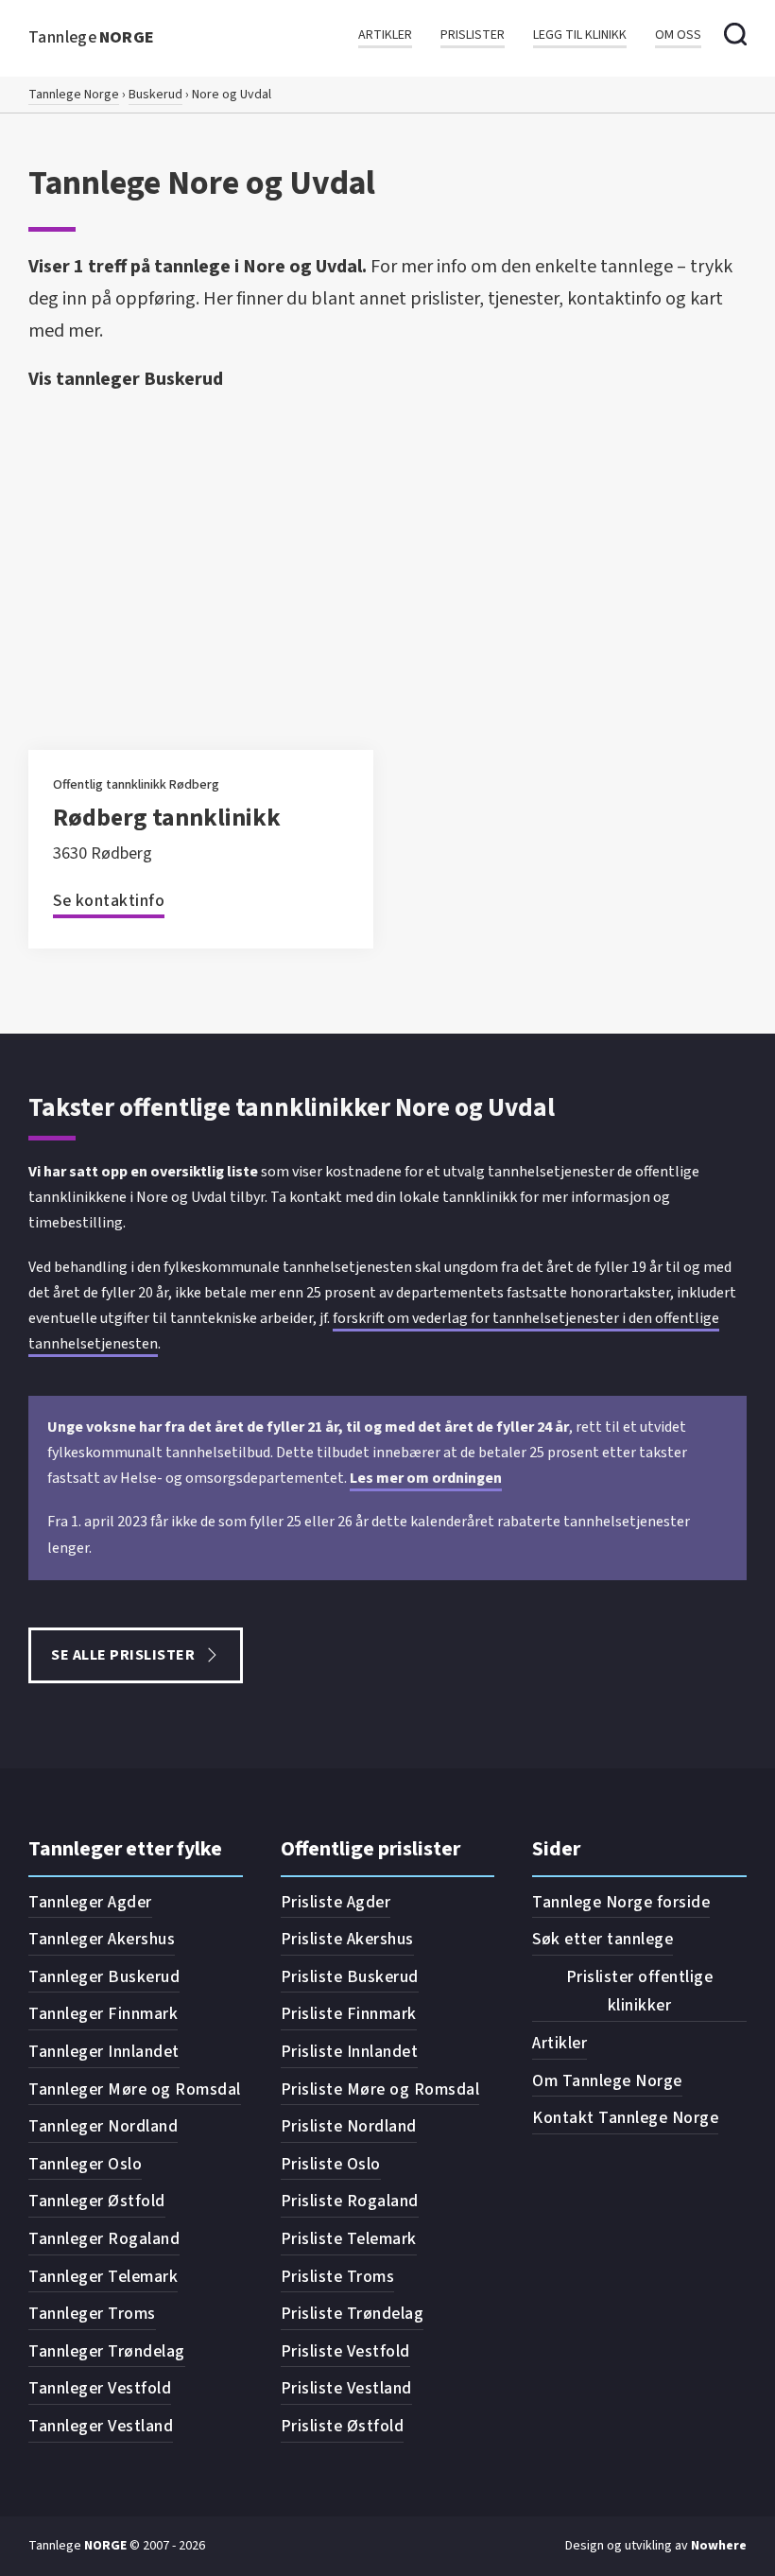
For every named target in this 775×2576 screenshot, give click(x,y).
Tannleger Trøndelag (107, 2351)
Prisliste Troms (338, 2277)
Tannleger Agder (90, 1902)
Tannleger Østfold (97, 2201)
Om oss (678, 35)
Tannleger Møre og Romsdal (135, 2089)
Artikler (385, 35)
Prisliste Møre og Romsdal (380, 2089)
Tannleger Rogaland (104, 2239)
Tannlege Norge (74, 95)
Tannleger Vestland (101, 2426)
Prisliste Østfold (343, 2426)
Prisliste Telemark (349, 2239)
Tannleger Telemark (103, 2277)
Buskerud (155, 95)
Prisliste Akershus (347, 1939)
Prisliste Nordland (349, 2126)
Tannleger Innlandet (104, 2052)
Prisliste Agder (336, 1902)
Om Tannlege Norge (607, 2081)
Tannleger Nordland (103, 2126)
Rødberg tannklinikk (167, 818)
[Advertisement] (387, 542)
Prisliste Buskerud (350, 1977)
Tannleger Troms (92, 2314)
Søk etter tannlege (603, 1939)
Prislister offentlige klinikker (640, 1992)
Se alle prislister (123, 1655)
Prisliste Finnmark (349, 2014)
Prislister (473, 35)
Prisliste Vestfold (345, 2351)
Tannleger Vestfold (100, 2388)
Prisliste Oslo (331, 2164)
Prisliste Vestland (346, 2388)
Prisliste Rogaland (350, 2201)
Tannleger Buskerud (104, 1977)
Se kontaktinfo (109, 901)
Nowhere (719, 2546)
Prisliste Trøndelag (353, 2314)
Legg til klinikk (580, 35)
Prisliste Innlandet (350, 2052)
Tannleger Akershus (102, 1939)
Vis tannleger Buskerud (126, 379)
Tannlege (92, 37)
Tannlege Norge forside (621, 1902)
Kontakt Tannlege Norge (625, 2118)
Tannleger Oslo (85, 2164)
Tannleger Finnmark (103, 2014)
